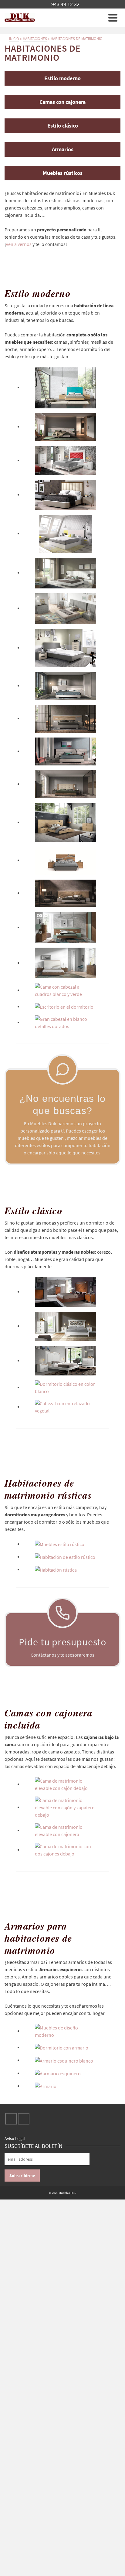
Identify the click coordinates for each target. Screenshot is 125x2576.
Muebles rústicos (63, 173)
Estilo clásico (63, 126)
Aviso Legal (15, 2138)
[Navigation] (113, 18)
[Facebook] (11, 2119)
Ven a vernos (19, 244)
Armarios (63, 149)
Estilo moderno (62, 78)
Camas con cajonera (62, 102)
